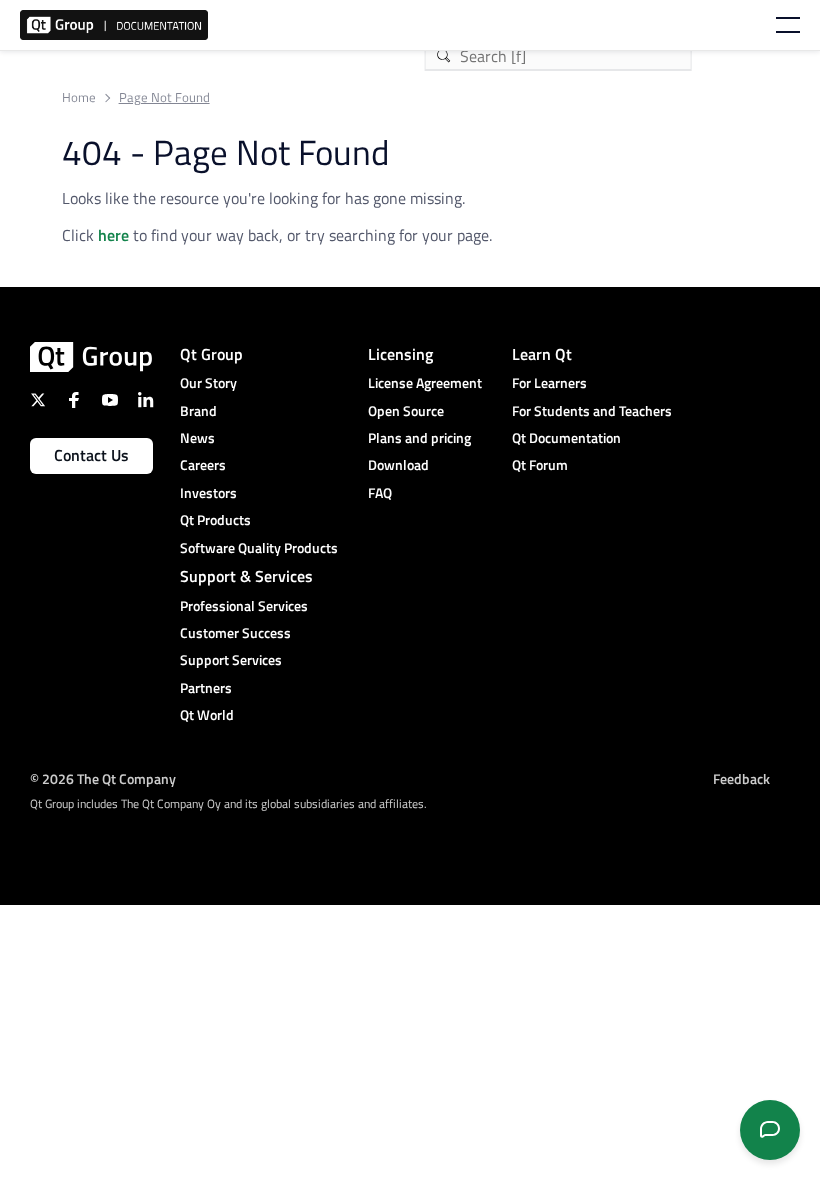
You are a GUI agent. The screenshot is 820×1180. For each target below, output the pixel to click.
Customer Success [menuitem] (235, 632)
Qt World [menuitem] (207, 714)
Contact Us (91, 455)
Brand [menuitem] (198, 410)
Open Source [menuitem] (406, 410)
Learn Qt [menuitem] (542, 354)
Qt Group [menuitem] (211, 354)
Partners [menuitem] (206, 687)
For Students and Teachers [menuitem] (592, 410)
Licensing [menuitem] (400, 354)
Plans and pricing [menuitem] (419, 437)
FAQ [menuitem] (380, 492)
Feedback (741, 778)
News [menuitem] (197, 437)
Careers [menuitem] (203, 464)
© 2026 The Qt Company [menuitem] (103, 778)
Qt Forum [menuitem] (540, 464)
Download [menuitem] (398, 464)
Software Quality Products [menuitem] (259, 547)
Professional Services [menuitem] (244, 605)
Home (79, 97)
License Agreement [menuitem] (425, 382)
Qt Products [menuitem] (215, 519)
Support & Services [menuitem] (246, 576)
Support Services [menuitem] (231, 659)
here (113, 235)
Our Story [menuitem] (208, 382)
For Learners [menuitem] (549, 382)
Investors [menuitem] (208, 492)
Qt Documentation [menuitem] (566, 437)
